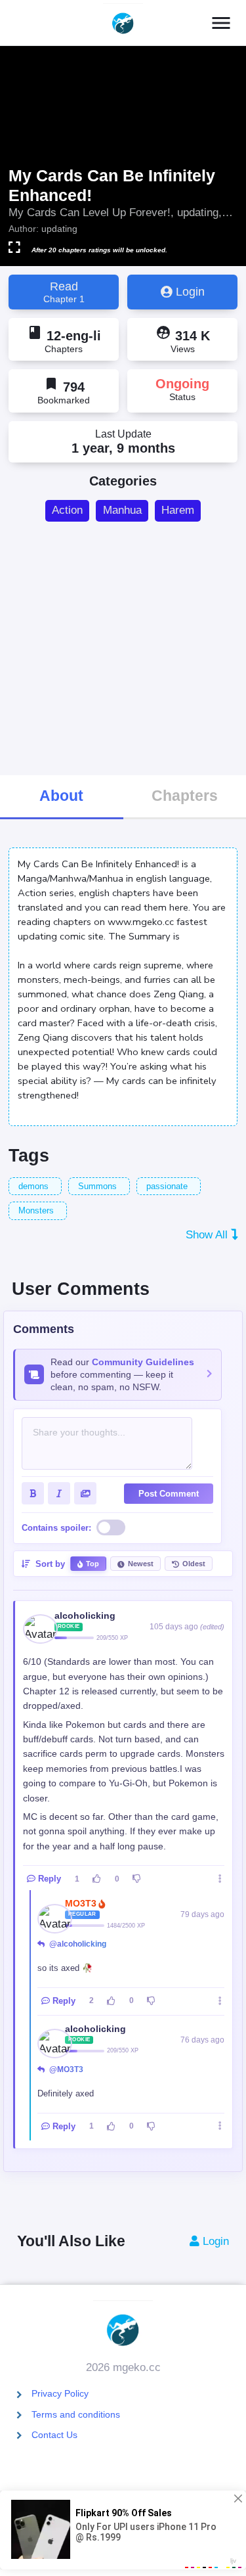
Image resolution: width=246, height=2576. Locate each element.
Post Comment (169, 1494)
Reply (50, 1879)
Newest (141, 1564)
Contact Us (54, 2435)
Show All (208, 1235)
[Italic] (59, 1493)
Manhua (122, 510)
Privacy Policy (60, 2393)
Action (67, 510)
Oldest (194, 1564)
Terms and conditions (76, 2414)
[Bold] (33, 1493)
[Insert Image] (85, 1493)
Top (92, 1564)
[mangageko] (123, 23)
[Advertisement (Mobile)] (123, 647)
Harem (178, 510)
